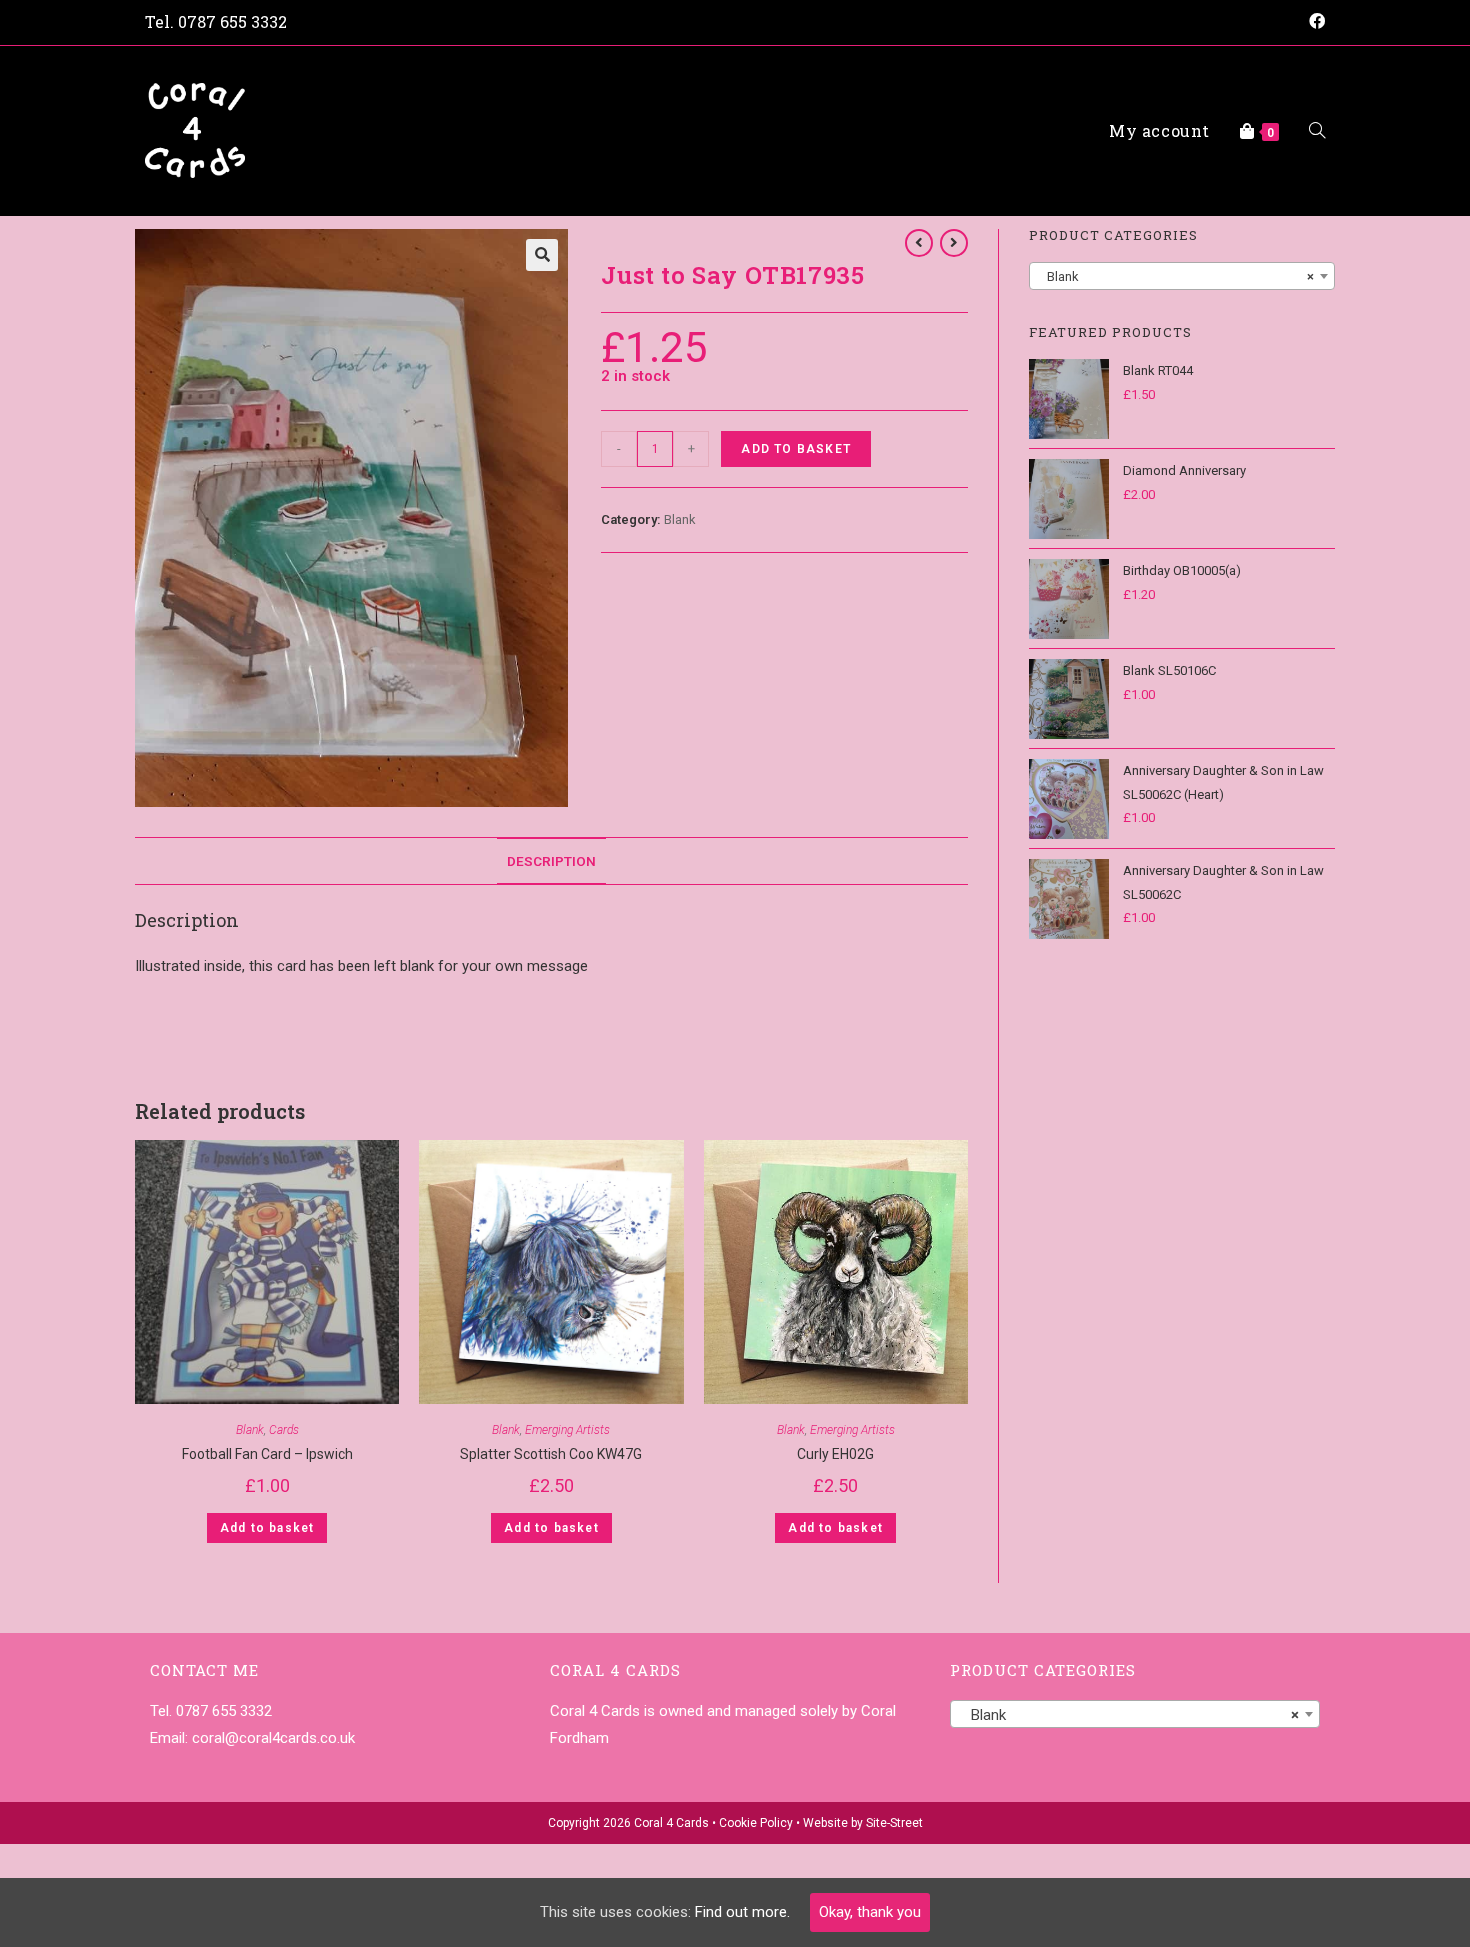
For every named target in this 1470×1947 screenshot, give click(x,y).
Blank (680, 519)
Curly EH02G (835, 1454)
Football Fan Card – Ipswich (267, 1454)
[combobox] (1182, 276)
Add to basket (796, 449)
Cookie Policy (756, 1823)
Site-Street (894, 1823)
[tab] (551, 861)
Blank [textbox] (1176, 276)
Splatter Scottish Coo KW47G (551, 1454)
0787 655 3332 (232, 21)
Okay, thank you (870, 1912)
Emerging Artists (567, 1430)
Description (551, 861)
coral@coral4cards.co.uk (273, 1738)
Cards (284, 1430)
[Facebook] (1314, 22)
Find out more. (742, 1912)
